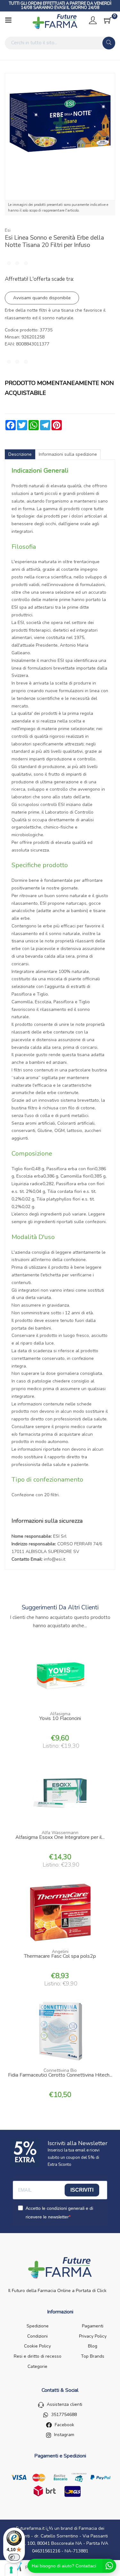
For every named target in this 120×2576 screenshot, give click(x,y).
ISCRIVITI (82, 2190)
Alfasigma (60, 1714)
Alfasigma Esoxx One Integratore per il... (60, 1838)
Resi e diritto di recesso (38, 2356)
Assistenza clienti (64, 2404)
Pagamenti (93, 2326)
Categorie (37, 2366)
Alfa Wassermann (60, 1833)
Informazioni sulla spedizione (68, 454)
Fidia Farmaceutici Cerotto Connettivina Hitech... (60, 2076)
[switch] (14, 2557)
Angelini (60, 1952)
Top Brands (93, 2356)
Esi (8, 230)
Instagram (64, 2435)
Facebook (64, 2425)
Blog (93, 2346)
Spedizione (38, 2326)
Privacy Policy (93, 2336)
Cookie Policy (37, 2346)
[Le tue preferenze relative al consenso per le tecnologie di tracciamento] (11, 2570)
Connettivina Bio (60, 2070)
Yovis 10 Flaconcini (60, 1719)
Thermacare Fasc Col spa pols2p (60, 1957)
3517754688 (64, 2415)
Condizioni (37, 2336)
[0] (108, 20)
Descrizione (20, 454)
